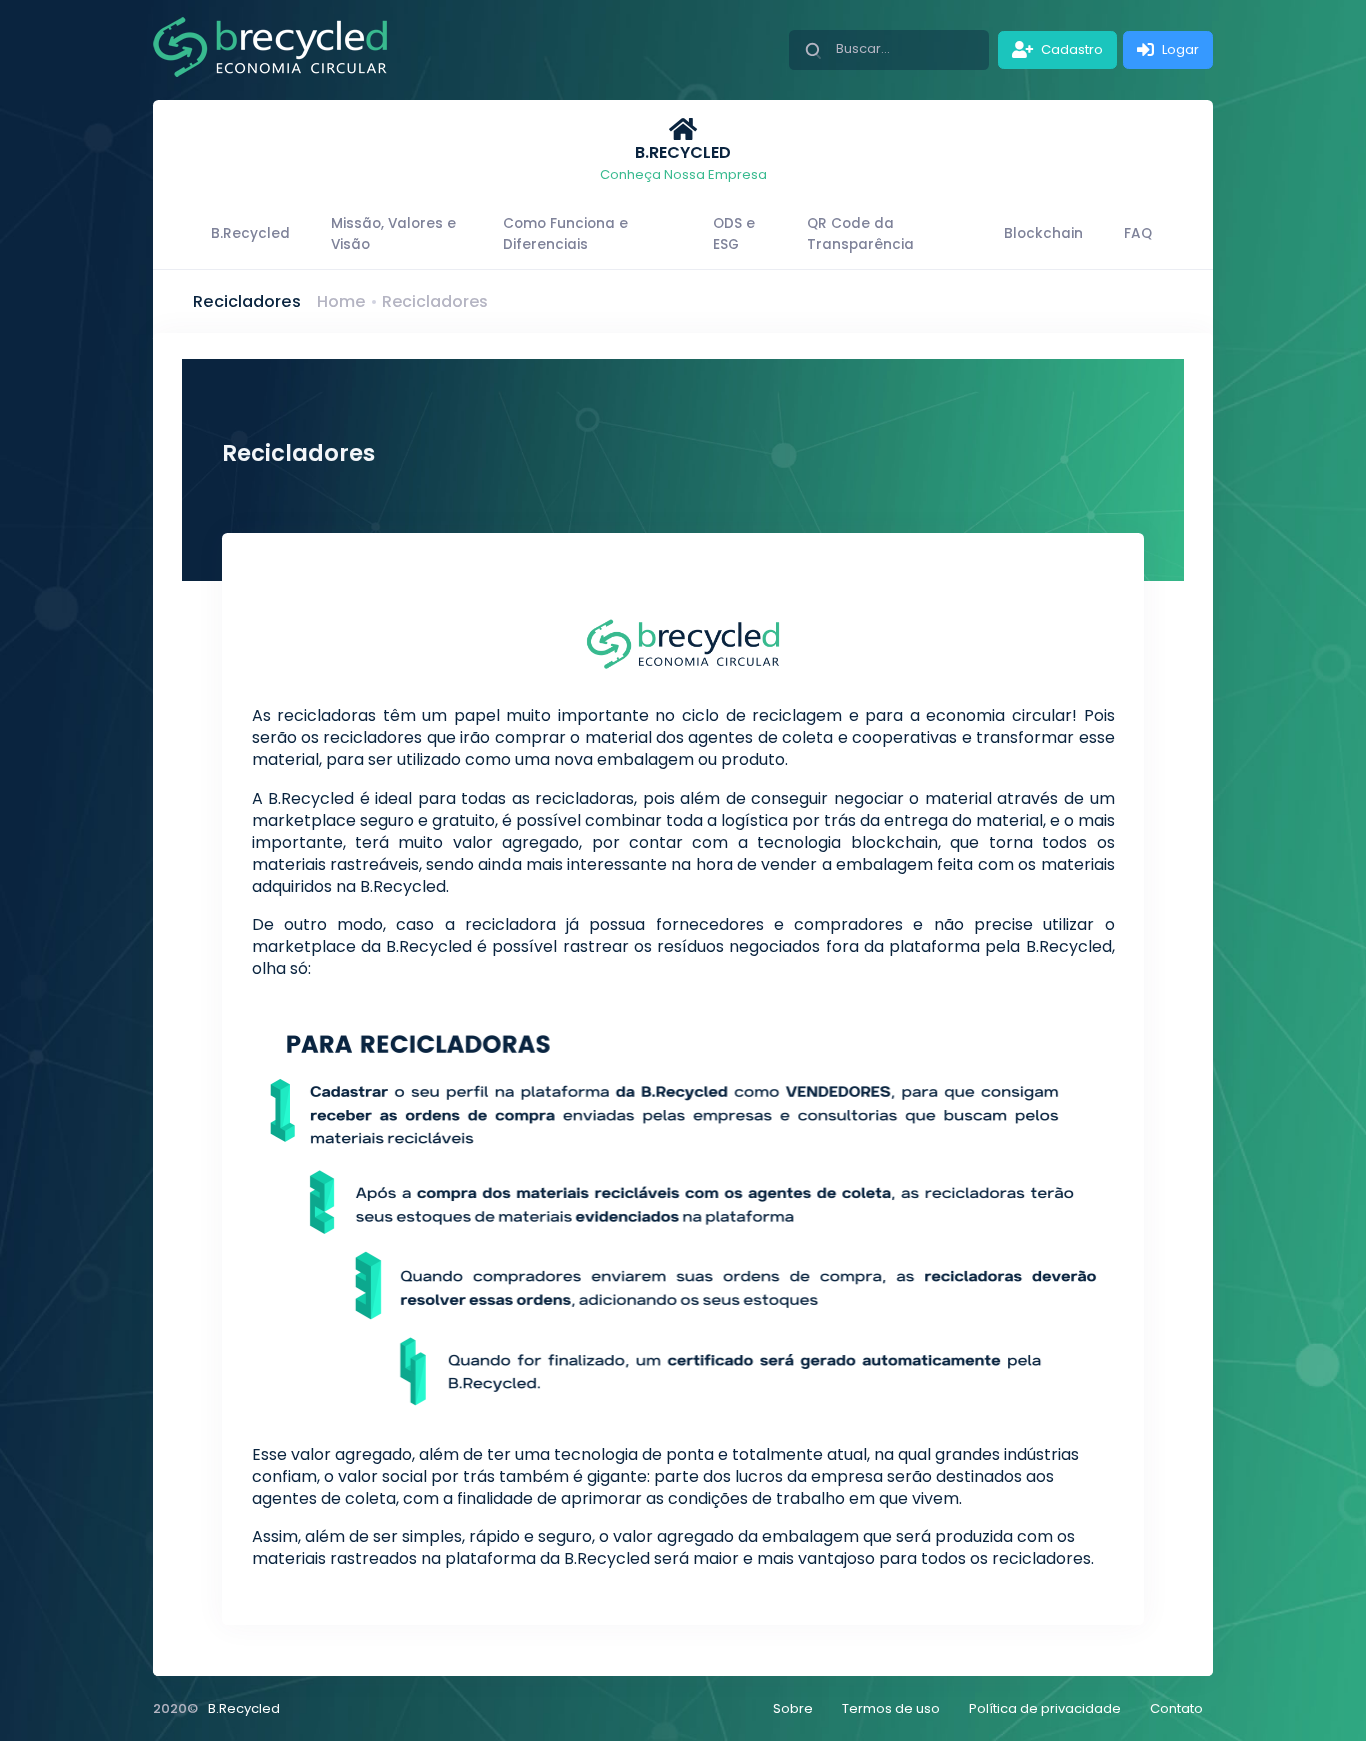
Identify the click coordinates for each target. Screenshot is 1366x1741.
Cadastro (1070, 49)
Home (341, 301)
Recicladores (435, 301)
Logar (1179, 49)
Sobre (793, 1708)
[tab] (683, 150)
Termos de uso (891, 1708)
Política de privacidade (1045, 1708)
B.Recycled (244, 1708)
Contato (1176, 1708)
